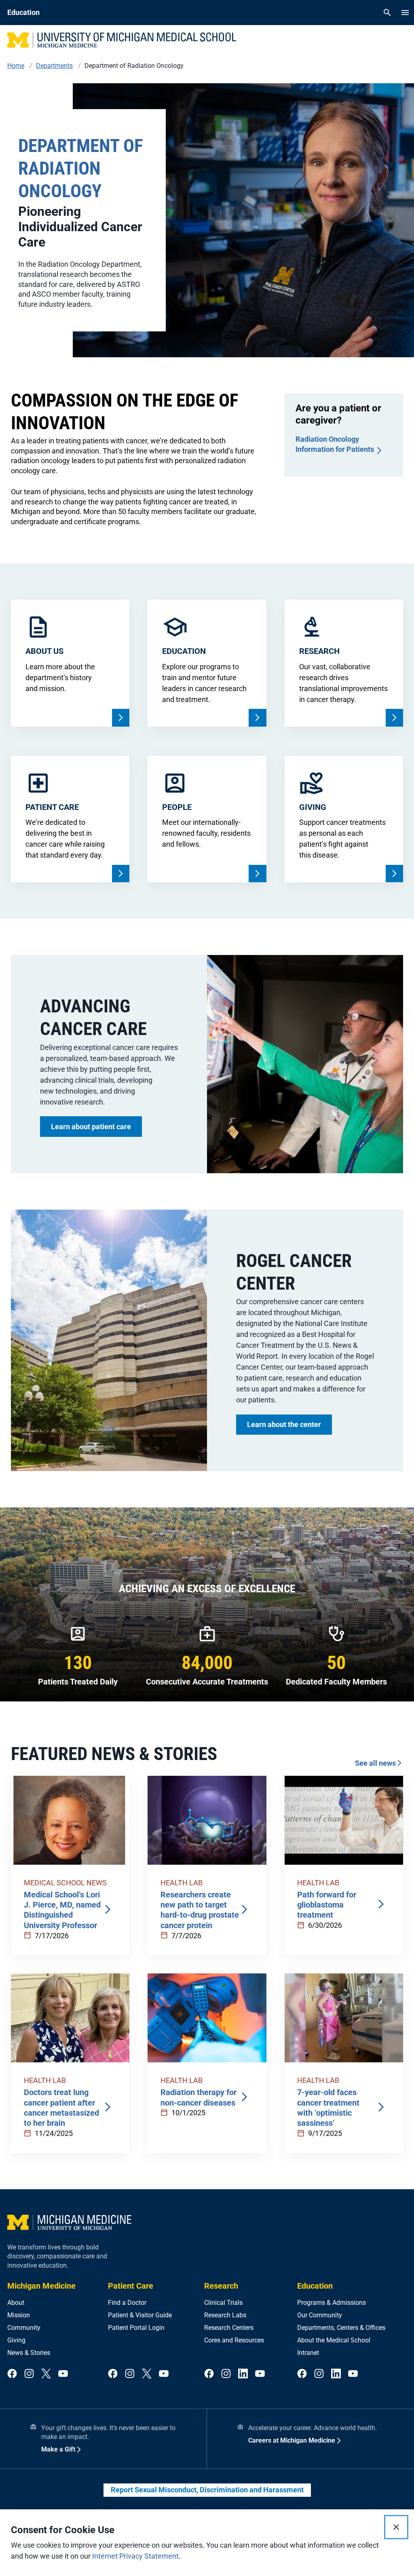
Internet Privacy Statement (135, 2556)
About (16, 2303)
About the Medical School (334, 2340)
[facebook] (12, 2374)
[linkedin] (243, 2374)
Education (315, 2286)
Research (221, 2286)
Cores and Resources (234, 2340)
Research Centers (229, 2328)
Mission (19, 2315)
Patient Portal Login (136, 2328)
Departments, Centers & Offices (341, 2328)
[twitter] (46, 2374)
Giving (16, 2340)
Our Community (320, 2315)
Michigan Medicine (41, 2286)
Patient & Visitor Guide (140, 2315)
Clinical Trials (223, 2303)
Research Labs (225, 2315)
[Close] (396, 2527)
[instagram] (29, 2374)
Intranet (308, 2353)
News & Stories (29, 2353)
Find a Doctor (127, 2303)
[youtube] (63, 2374)
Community (24, 2328)
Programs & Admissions (332, 2303)
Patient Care (131, 2286)
